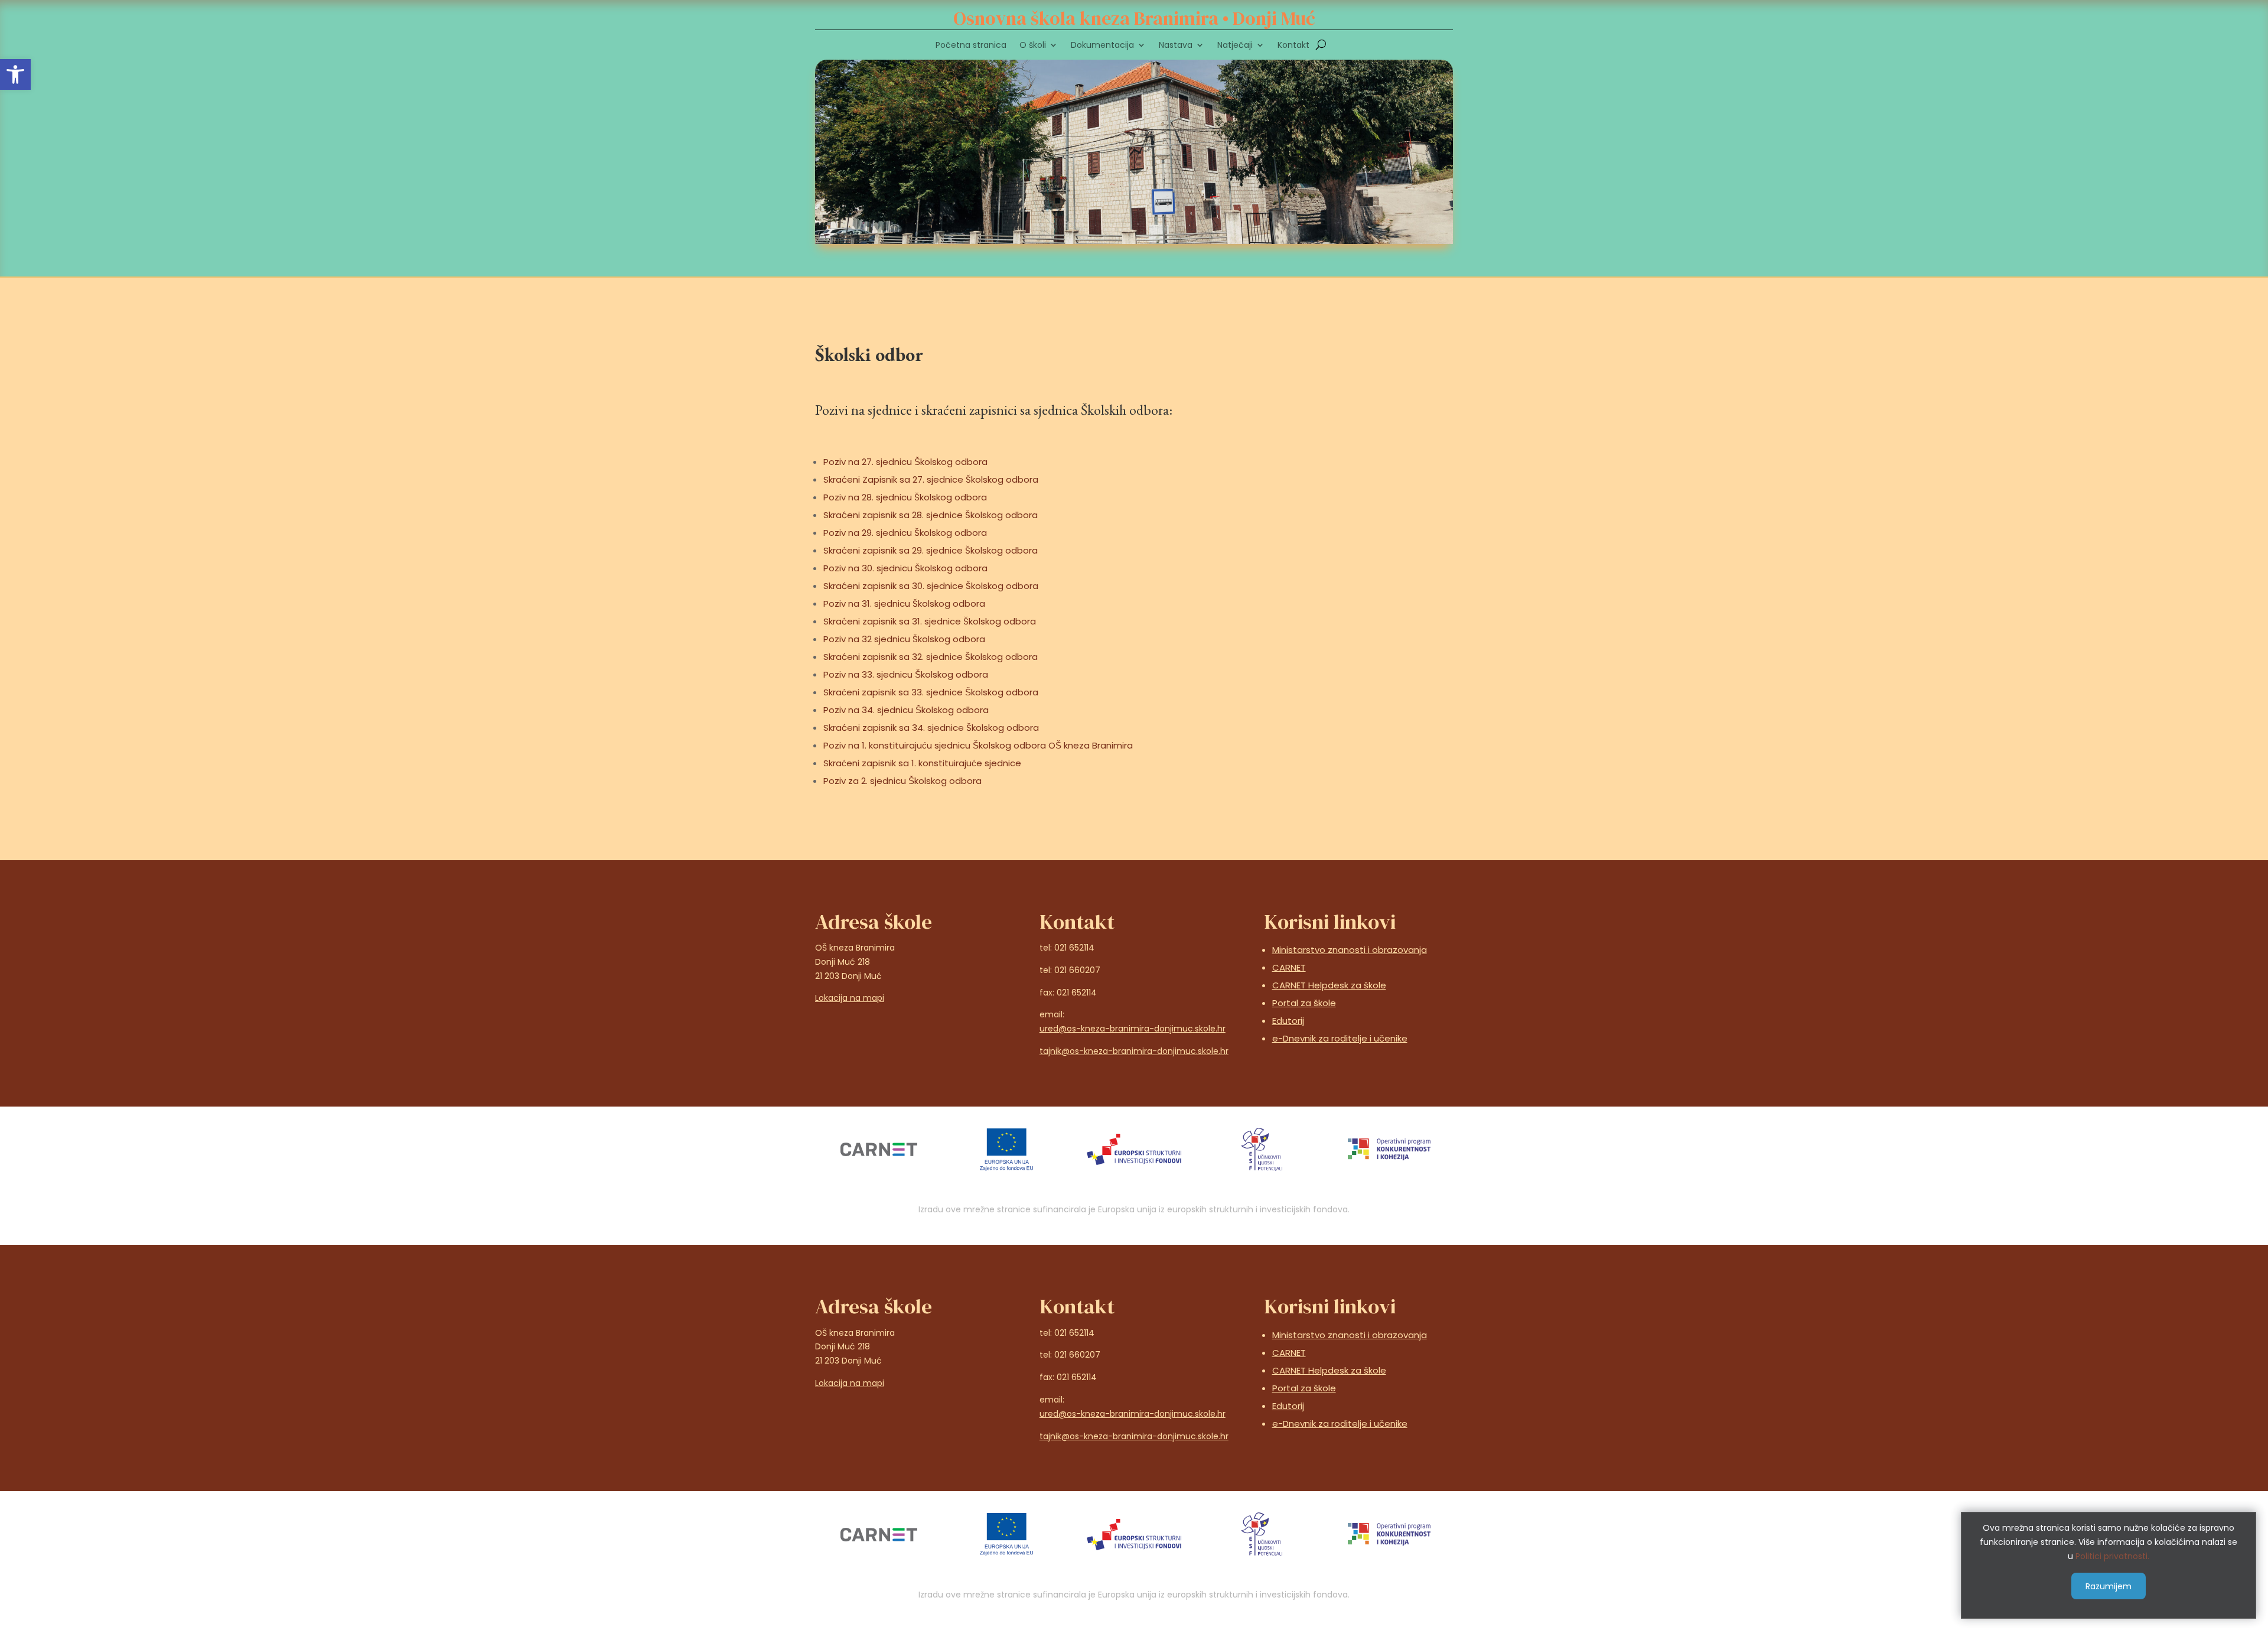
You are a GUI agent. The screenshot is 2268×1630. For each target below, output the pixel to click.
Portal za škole (1304, 1003)
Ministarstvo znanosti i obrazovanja (1350, 950)
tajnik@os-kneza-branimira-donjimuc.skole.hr (1134, 1051)
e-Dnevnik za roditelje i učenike (1340, 1038)
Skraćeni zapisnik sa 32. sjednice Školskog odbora (931, 657)
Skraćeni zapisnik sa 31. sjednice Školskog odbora (930, 621)
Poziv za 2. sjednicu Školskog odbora (902, 781)
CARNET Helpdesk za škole (1329, 985)
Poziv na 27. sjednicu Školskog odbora (905, 462)
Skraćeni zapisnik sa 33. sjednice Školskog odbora (931, 692)
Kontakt (1293, 46)
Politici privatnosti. (2112, 1556)
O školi (1033, 46)
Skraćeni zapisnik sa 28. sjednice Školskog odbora (931, 515)
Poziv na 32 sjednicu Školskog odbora (904, 639)
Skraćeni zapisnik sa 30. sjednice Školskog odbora (931, 586)
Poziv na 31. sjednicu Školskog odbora (904, 603)
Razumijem (2109, 1586)
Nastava (1176, 46)
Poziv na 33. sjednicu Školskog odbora (906, 674)
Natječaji (1235, 46)
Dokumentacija (1102, 46)
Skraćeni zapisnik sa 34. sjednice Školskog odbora (931, 728)
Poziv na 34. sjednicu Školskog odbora (906, 710)
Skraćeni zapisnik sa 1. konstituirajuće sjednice (922, 763)
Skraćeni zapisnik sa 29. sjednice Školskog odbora (931, 550)
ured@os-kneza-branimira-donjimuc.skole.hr (1133, 1029)
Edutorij (1288, 1021)
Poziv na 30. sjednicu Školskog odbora (905, 568)
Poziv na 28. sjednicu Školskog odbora (905, 497)
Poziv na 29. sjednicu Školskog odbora (905, 533)
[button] (15, 74)
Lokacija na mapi (850, 998)
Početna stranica (971, 46)
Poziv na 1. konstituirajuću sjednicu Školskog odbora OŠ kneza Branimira (978, 745)
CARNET (1289, 967)
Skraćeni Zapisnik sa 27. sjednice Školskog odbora (931, 479)
